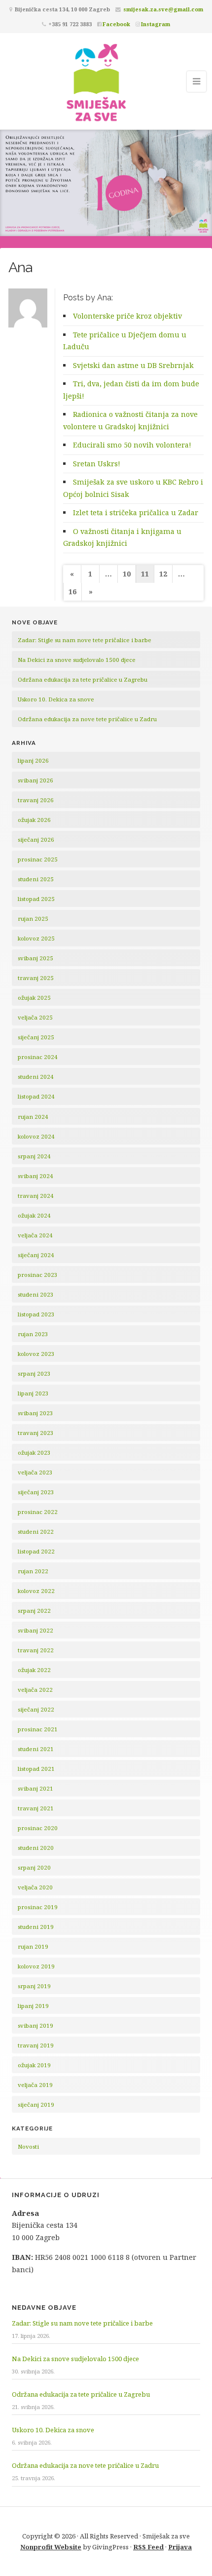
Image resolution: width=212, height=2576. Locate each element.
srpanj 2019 (34, 1986)
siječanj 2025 (36, 1037)
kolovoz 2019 (36, 1966)
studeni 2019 (36, 1927)
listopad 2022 (36, 1551)
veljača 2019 (35, 2085)
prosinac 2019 (38, 1907)
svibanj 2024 (35, 1176)
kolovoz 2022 (36, 1591)
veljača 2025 (35, 1017)
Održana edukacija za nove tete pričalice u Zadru (87, 719)
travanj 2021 (36, 1808)
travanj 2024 (36, 1196)
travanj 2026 (36, 800)
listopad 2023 (36, 1314)
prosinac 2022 (38, 1512)
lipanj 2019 (33, 2006)
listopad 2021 (36, 1769)
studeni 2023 (36, 1294)
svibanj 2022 (35, 1630)
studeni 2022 (36, 1532)
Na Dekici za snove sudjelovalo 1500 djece (77, 660)
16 (72, 592)
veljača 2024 (35, 1235)
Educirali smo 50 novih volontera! (132, 445)
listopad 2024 (36, 1096)
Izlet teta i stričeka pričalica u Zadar (136, 512)
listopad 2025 (36, 899)
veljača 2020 (35, 1887)
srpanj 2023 (34, 1373)
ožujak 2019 (34, 2065)
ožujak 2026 (34, 820)
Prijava (180, 2547)
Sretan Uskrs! (97, 464)
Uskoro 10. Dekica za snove (56, 699)
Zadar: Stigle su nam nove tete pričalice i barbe (85, 640)
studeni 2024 (36, 1077)
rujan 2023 (33, 1334)
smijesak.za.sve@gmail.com (163, 9)
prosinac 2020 (38, 1828)
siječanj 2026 (36, 839)
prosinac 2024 (38, 1057)
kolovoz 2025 (36, 938)
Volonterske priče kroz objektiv (127, 316)
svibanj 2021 (35, 1788)
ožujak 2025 (34, 998)
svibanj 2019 (35, 2025)
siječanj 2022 (36, 1709)
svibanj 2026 (35, 780)
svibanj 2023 (35, 1413)
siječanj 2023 (36, 1492)
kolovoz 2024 (36, 1136)
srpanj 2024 (34, 1156)
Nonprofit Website (51, 2547)
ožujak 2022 (34, 1670)
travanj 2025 (36, 978)
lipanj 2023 (33, 1393)
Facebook (116, 24)
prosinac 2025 (38, 859)
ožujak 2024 (34, 1215)
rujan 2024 (33, 1117)
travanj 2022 (36, 1650)
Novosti (28, 2147)
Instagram (156, 24)
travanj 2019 (36, 2045)
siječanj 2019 (36, 2105)
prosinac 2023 (38, 1275)
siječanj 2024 (36, 1255)
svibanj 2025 (35, 958)
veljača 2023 (35, 1472)
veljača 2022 (35, 1690)
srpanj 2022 (34, 1611)
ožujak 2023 (34, 1452)
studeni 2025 (36, 879)
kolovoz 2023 (36, 1354)
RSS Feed (148, 2547)
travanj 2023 (36, 1433)
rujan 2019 (33, 1946)
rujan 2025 (33, 919)
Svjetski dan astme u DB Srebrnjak (133, 365)
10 (127, 574)
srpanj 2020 (34, 1867)
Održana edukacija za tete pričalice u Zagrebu (83, 679)
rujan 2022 (33, 1571)
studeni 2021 (36, 1749)
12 (163, 574)
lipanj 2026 (33, 760)
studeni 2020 (36, 1848)
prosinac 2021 (38, 1729)
